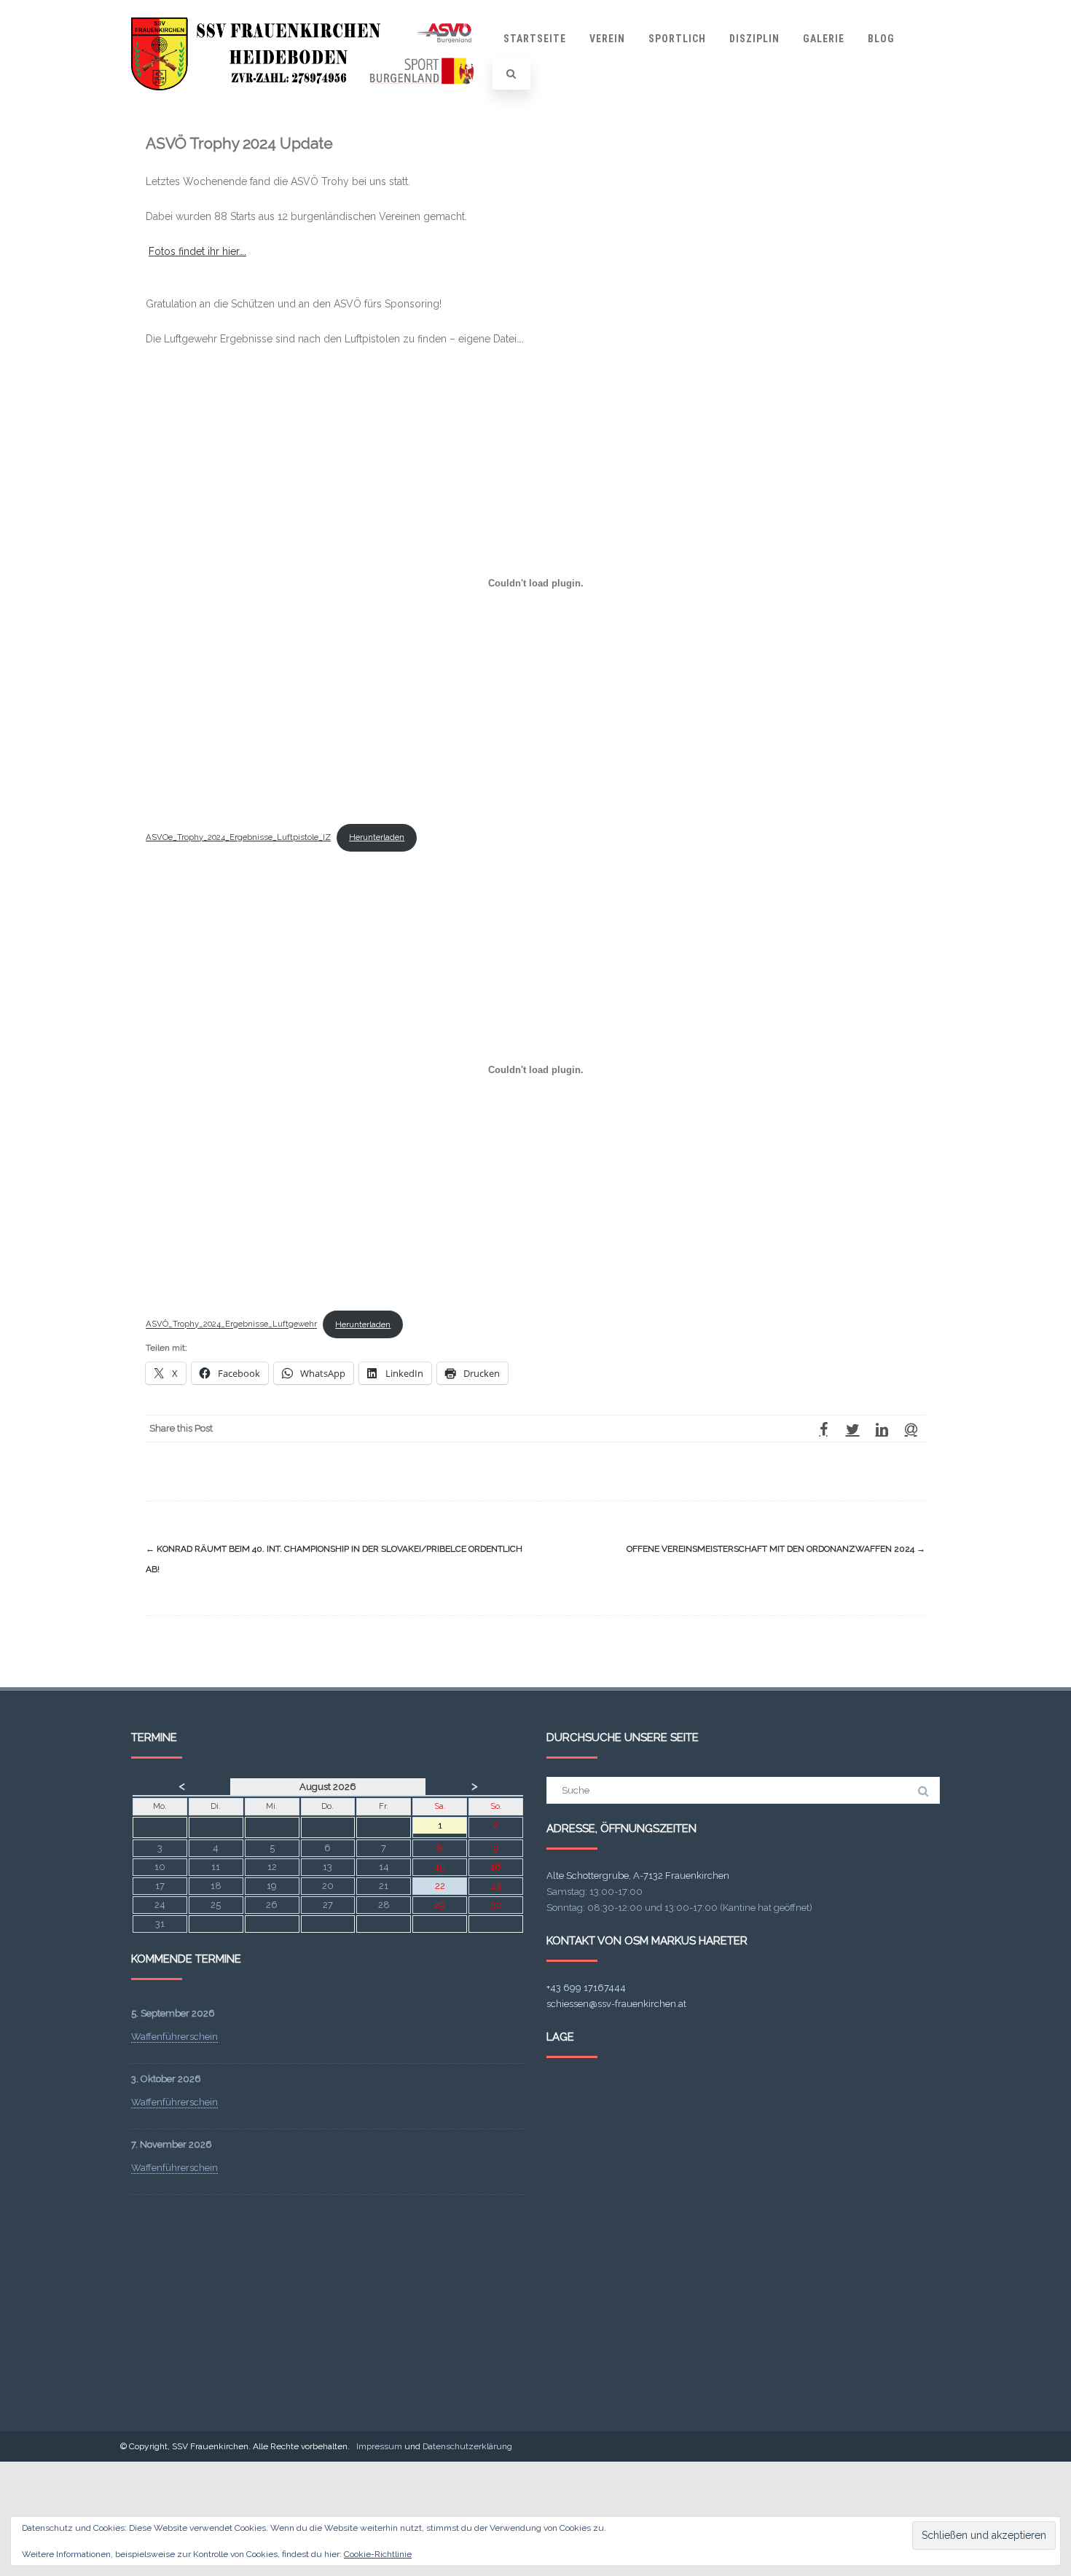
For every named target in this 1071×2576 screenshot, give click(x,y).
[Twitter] (852, 1429)
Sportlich (677, 39)
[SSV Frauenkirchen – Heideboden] (307, 104)
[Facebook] (823, 1429)
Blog (881, 39)
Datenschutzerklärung (467, 2446)
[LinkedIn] (882, 1429)
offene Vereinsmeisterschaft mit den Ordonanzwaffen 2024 (776, 1549)
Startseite (535, 39)
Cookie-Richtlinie (378, 2554)
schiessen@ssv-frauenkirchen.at (616, 2004)
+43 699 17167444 (586, 1988)
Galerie (824, 39)
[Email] (911, 1429)
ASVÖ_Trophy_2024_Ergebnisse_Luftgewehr (231, 1324)
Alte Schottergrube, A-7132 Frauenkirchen (638, 1876)
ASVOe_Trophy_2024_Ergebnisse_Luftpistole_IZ (238, 837)
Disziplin (754, 39)
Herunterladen (377, 837)
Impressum (379, 2446)
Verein (607, 39)
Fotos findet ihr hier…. (197, 251)
